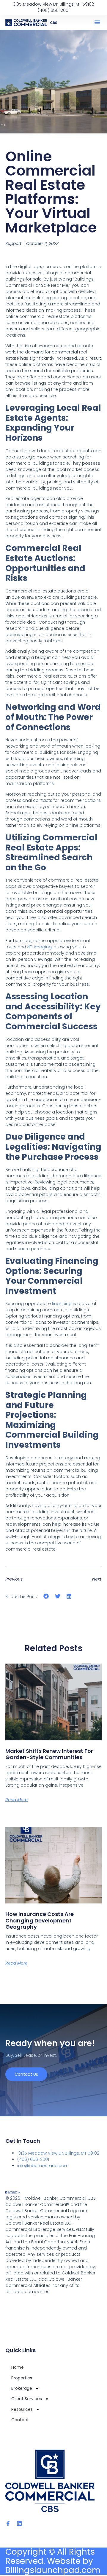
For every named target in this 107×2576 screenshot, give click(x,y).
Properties (22, 2378)
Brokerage (22, 2388)
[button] (97, 22)
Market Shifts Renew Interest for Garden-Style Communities (49, 1754)
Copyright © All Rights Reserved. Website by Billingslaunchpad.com (53, 2561)
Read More (16, 1800)
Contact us (26, 2074)
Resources (22, 2409)
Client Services (27, 2399)
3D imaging (40, 947)
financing (61, 1304)
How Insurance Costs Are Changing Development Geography (40, 1920)
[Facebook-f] (8, 2524)
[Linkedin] (19, 2524)
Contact (20, 2420)
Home (18, 2367)
